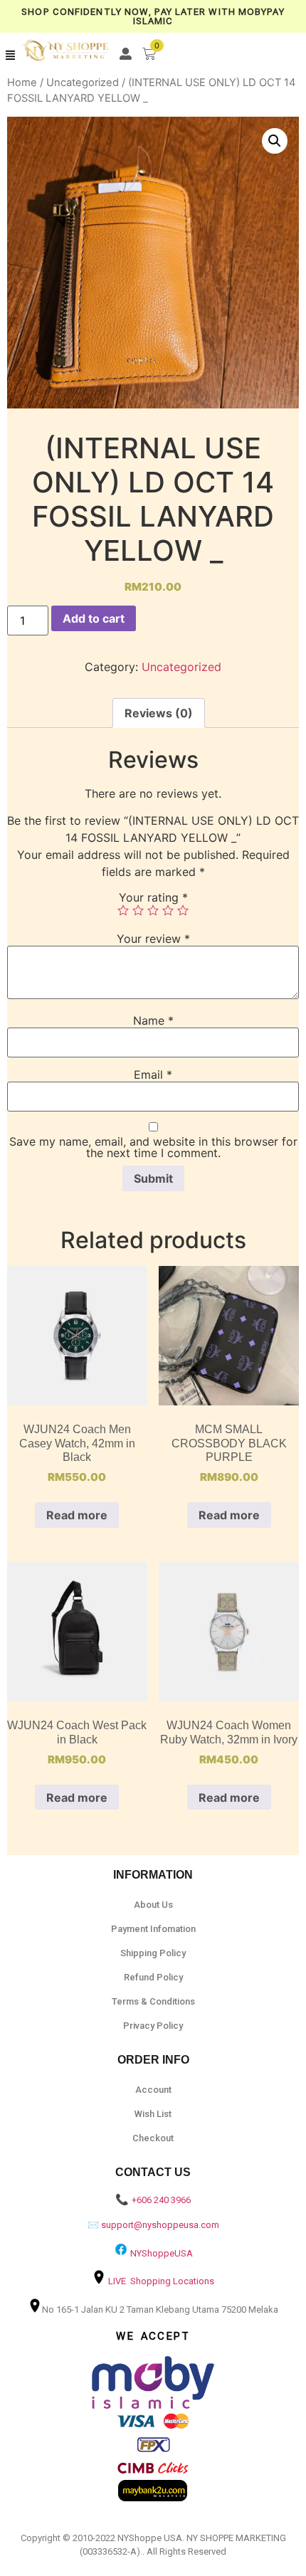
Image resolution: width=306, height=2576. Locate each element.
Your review (153, 939)
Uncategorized (83, 83)
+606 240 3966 (161, 2200)
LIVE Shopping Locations (161, 2281)
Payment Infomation (153, 1929)
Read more (77, 1515)
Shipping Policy (153, 1953)
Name (153, 1020)
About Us (153, 1905)
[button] (11, 56)
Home (22, 83)
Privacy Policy (153, 2026)
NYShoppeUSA (162, 2253)
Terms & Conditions (153, 2001)
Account (153, 2090)
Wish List (153, 2114)
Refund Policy (153, 1977)
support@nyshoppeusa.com (160, 2225)
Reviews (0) (159, 713)
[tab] (159, 713)
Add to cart (94, 618)
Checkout (153, 2138)
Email (153, 1075)
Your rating (153, 897)
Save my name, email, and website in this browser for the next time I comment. (153, 1147)
